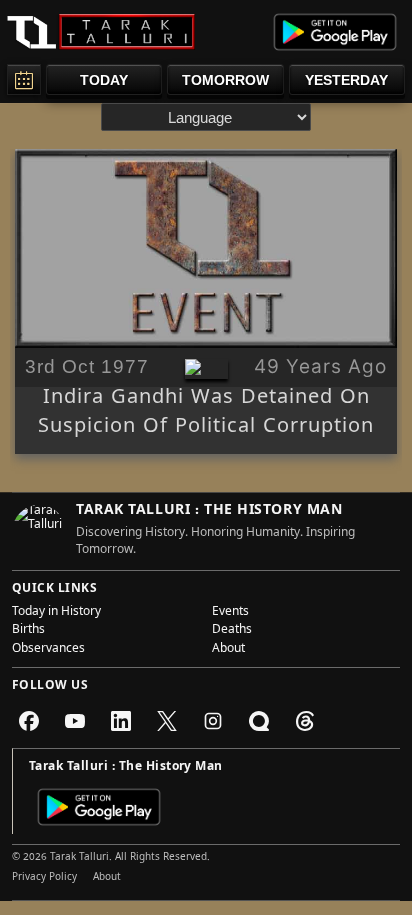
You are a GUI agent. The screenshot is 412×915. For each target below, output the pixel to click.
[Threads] (305, 721)
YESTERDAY (346, 80)
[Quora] (259, 721)
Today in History (56, 613)
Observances (48, 650)
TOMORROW (225, 80)
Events (230, 613)
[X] (167, 721)
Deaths (232, 631)
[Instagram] (213, 721)
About (228, 650)
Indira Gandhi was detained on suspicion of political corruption (206, 414)
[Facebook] (29, 721)
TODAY (104, 80)
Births (28, 631)
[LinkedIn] (121, 721)
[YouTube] (75, 721)
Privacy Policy (44, 878)
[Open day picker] (24, 79)
